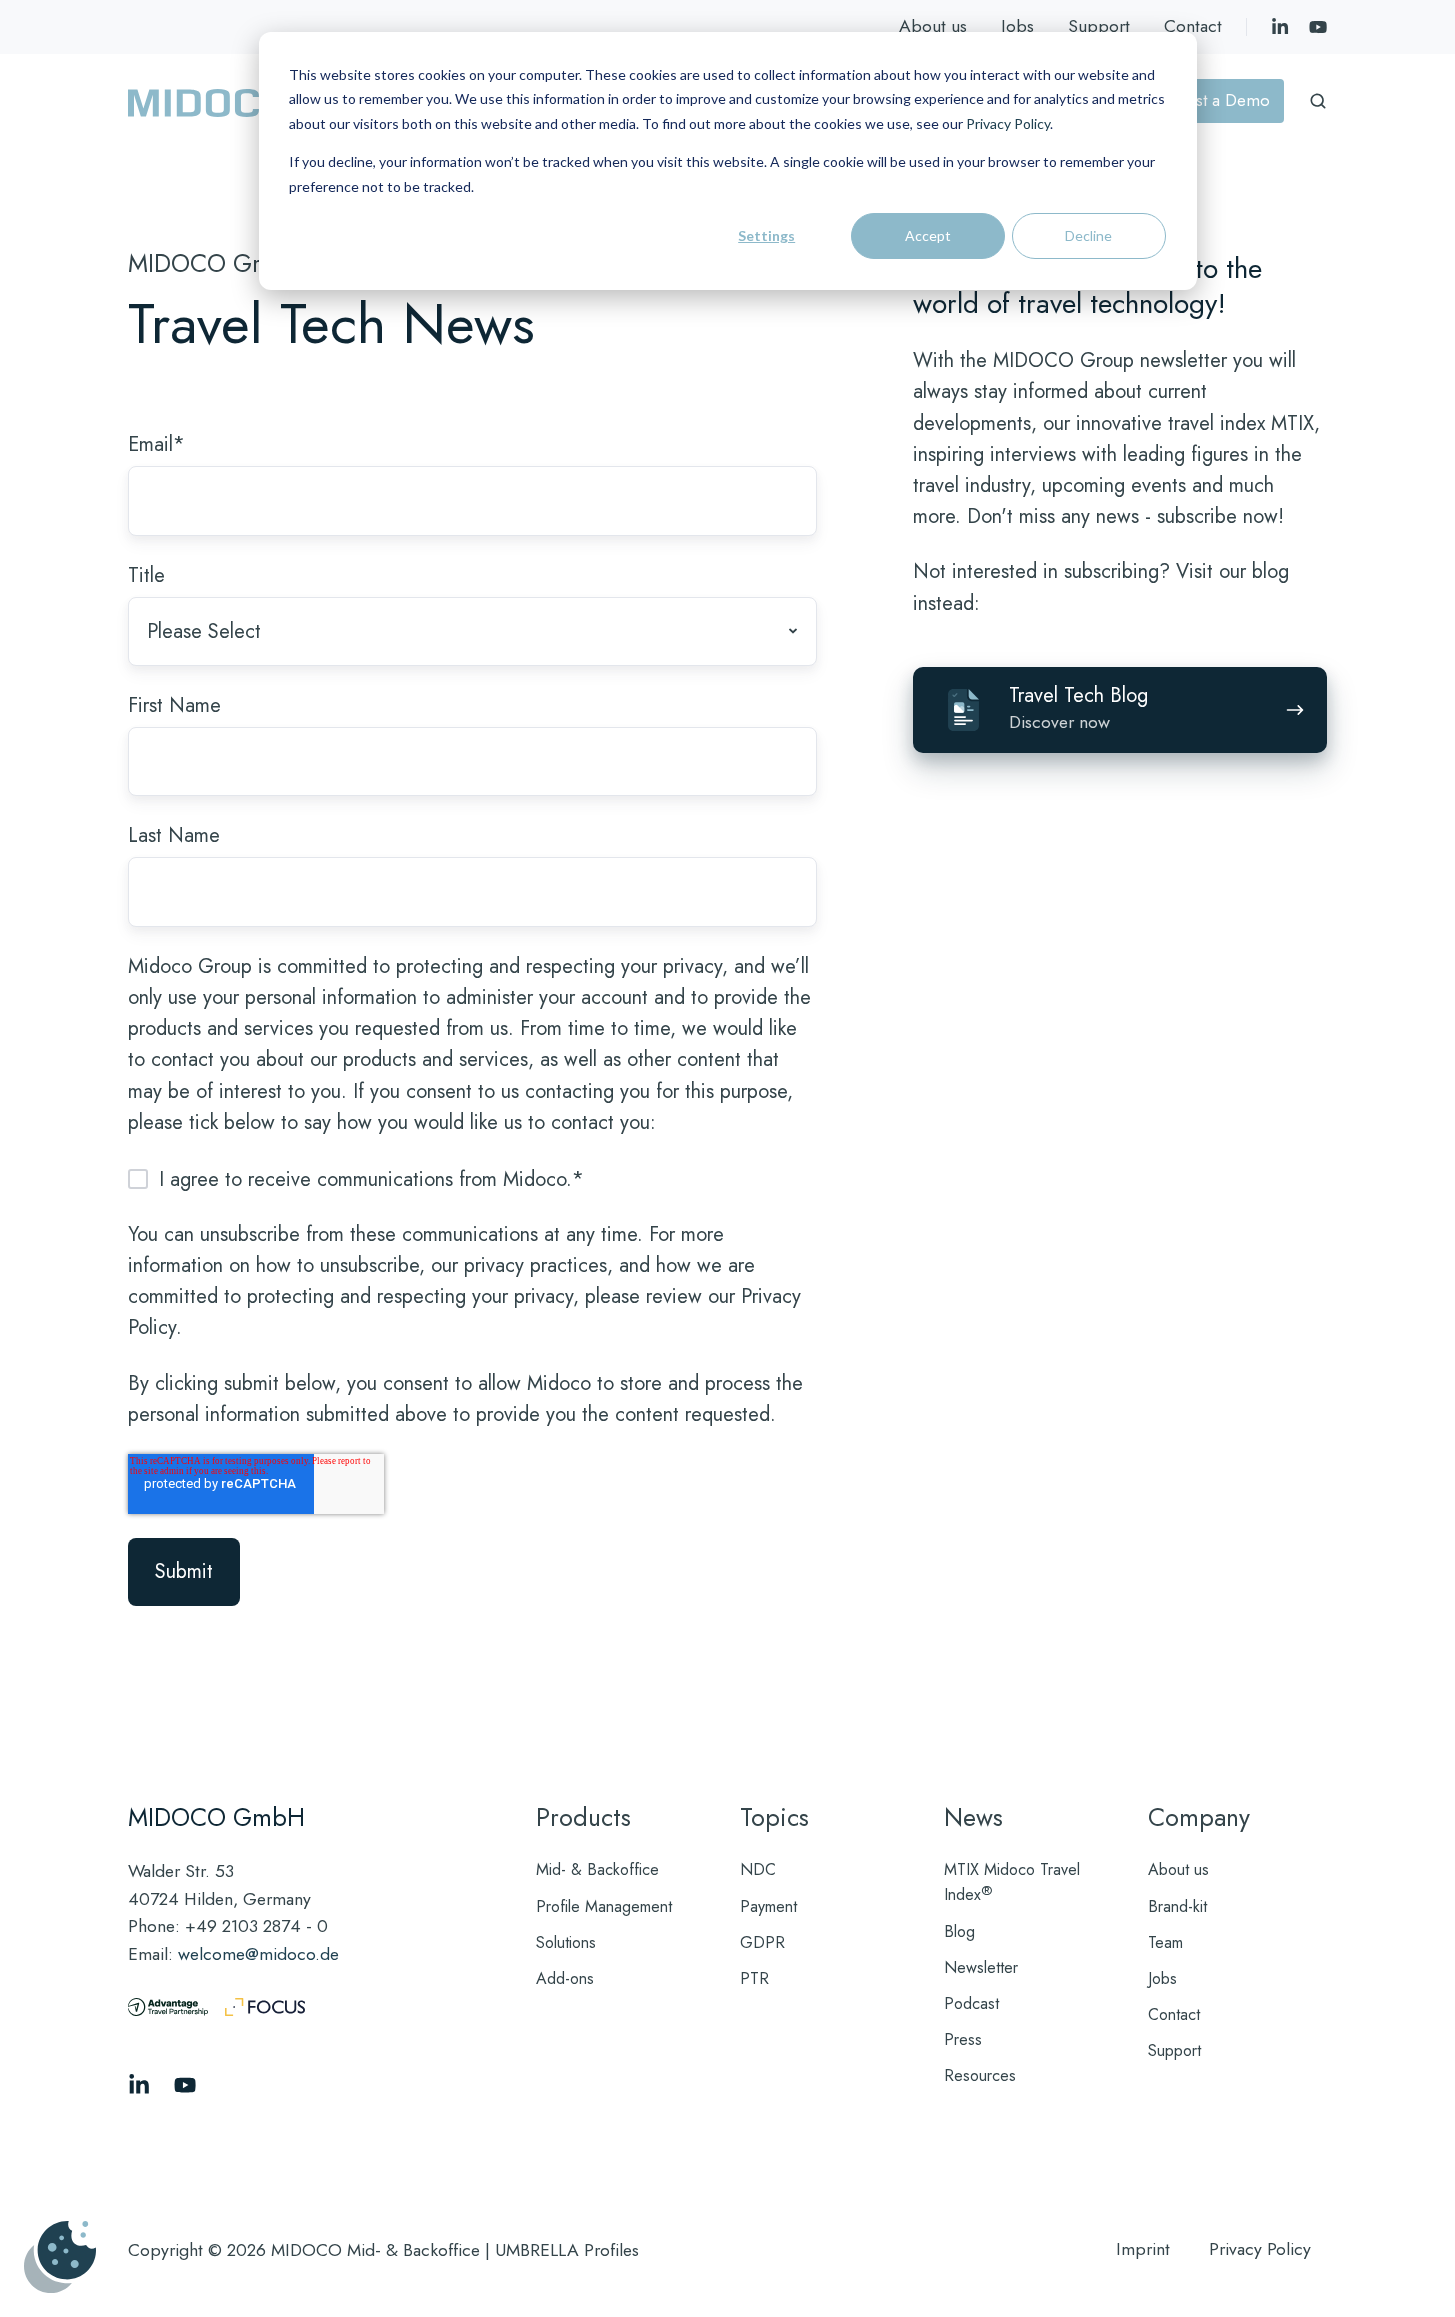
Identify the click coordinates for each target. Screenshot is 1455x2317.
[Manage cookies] (60, 2257)
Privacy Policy (1008, 123)
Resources (980, 2075)
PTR (754, 1978)
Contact (1193, 26)
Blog (959, 1931)
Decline (1088, 235)
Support (1099, 26)
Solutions (566, 1942)
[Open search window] (1318, 101)
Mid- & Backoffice (597, 1869)
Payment (768, 1906)
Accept (928, 235)
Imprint (1143, 2249)
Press (963, 2039)
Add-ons (565, 1978)
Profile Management (604, 1906)
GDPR (762, 1942)
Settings (766, 235)
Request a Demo (1210, 100)
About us (933, 26)
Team (1165, 1942)
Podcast (971, 2003)
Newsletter (981, 1967)
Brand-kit (1177, 1906)
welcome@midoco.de (258, 1954)
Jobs (1017, 26)
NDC (758, 1869)
